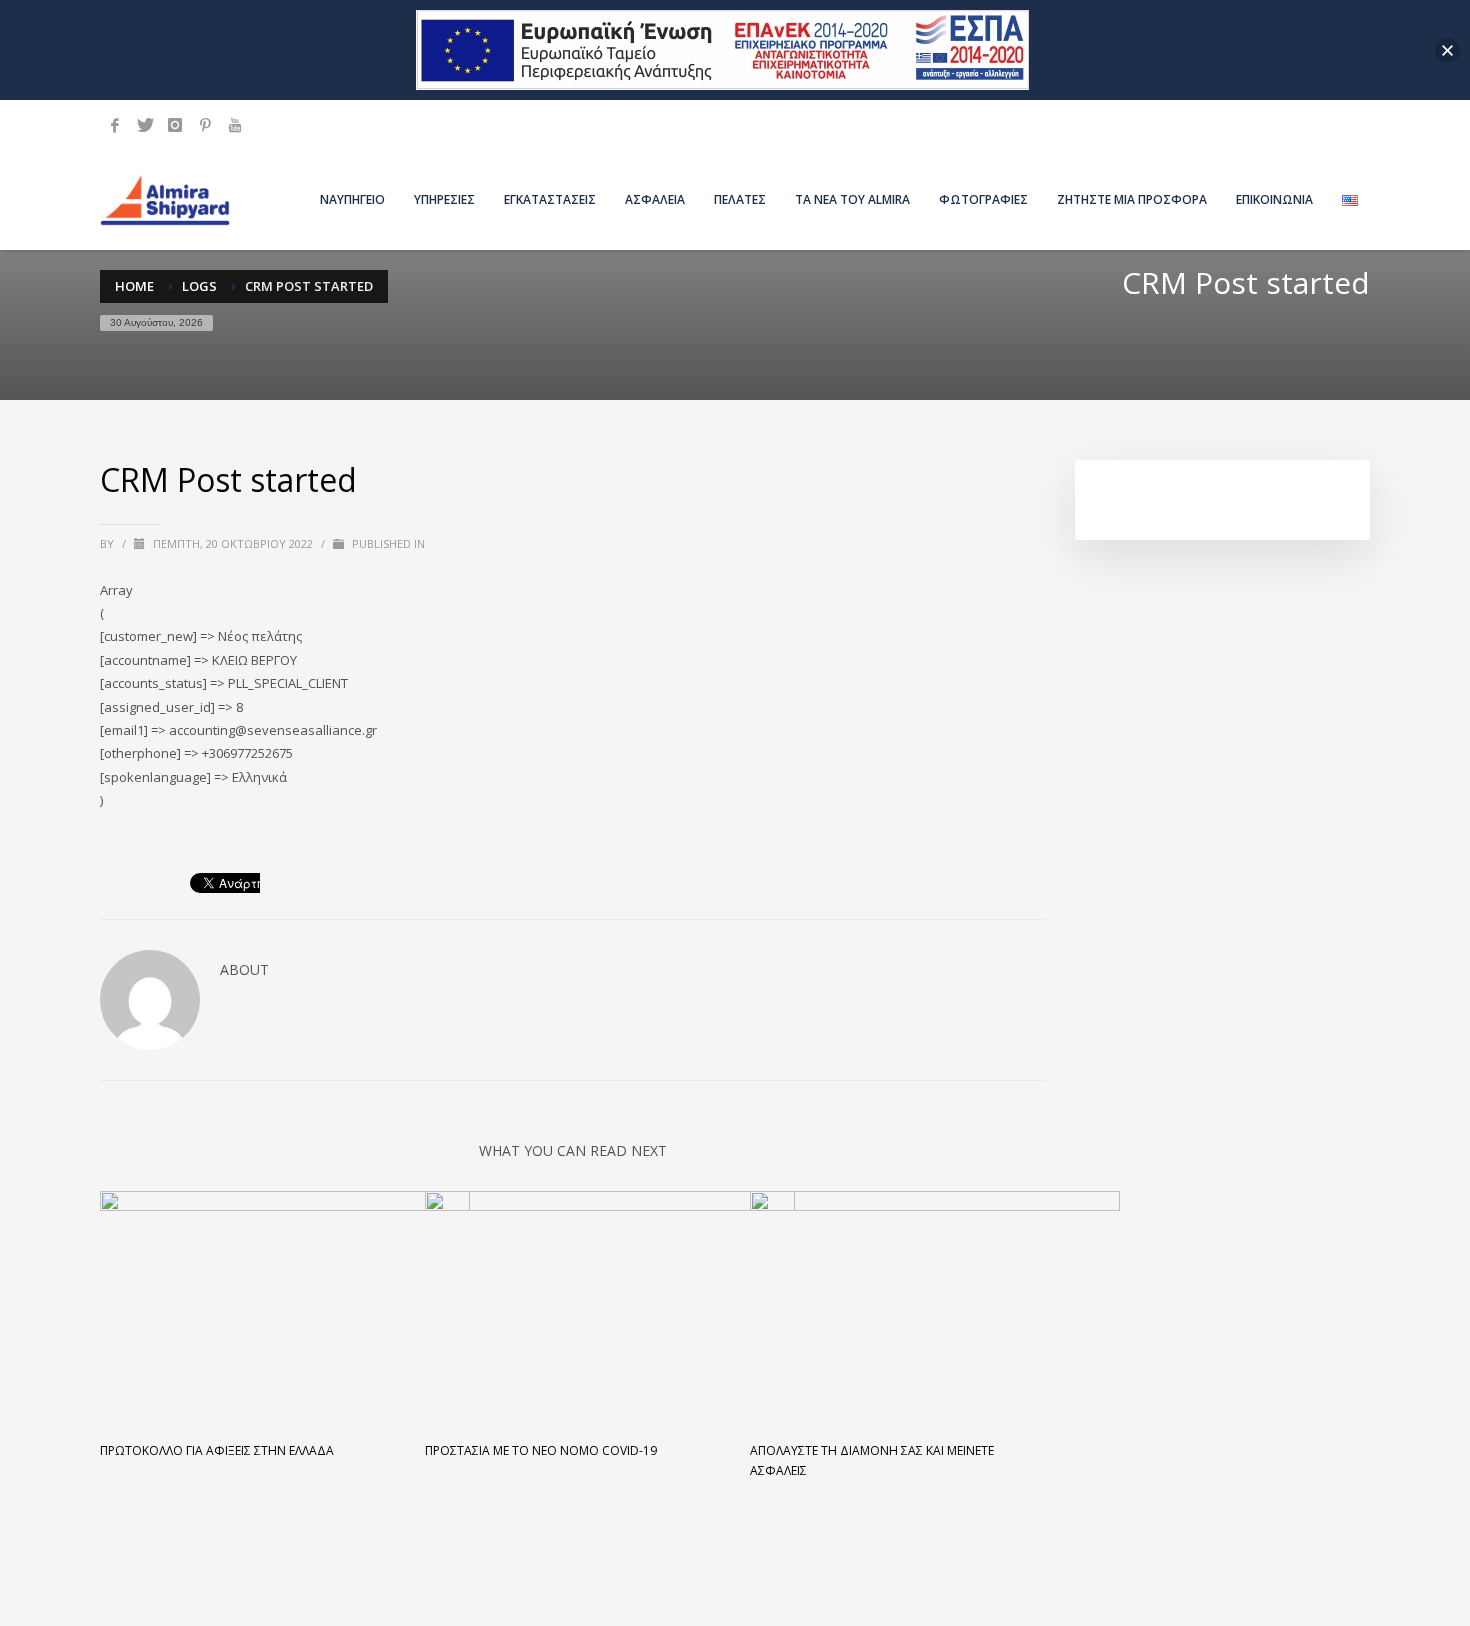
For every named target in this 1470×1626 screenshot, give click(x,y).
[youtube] (235, 125)
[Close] (1447, 50)
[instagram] (175, 125)
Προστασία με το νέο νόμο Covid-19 (541, 1450)
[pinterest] (205, 125)
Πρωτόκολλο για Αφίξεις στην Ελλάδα (217, 1450)
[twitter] (145, 125)
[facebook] (115, 125)
